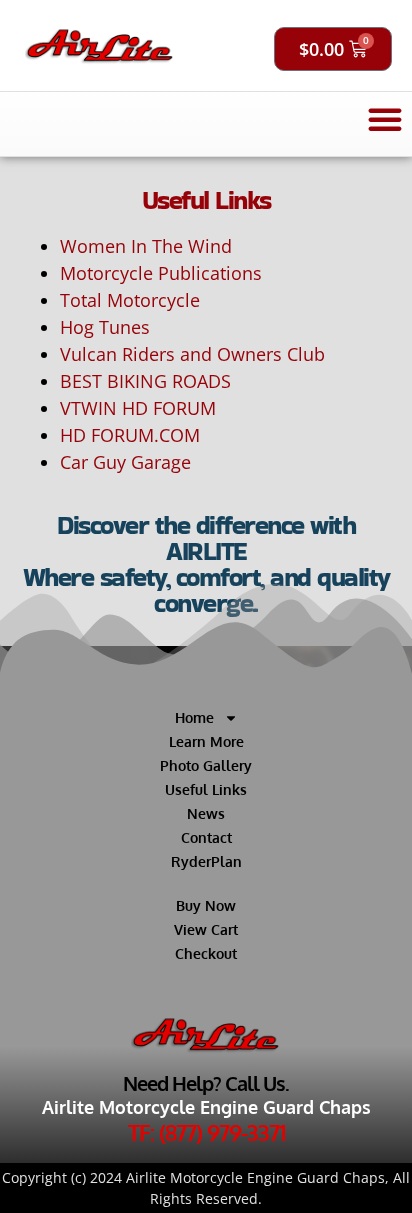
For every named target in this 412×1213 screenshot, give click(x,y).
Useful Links (206, 789)
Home (194, 717)
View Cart (206, 929)
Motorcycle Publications (161, 273)
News (206, 813)
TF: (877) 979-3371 (206, 1132)
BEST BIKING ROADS (145, 381)
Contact (206, 837)
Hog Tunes (105, 327)
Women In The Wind (146, 246)
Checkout (206, 953)
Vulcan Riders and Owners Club (192, 354)
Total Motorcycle (130, 300)
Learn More (206, 741)
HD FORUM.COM (130, 435)
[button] (385, 119)
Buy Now (206, 905)
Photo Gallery (206, 765)
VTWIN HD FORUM (138, 408)
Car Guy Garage (125, 462)
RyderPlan (206, 861)
